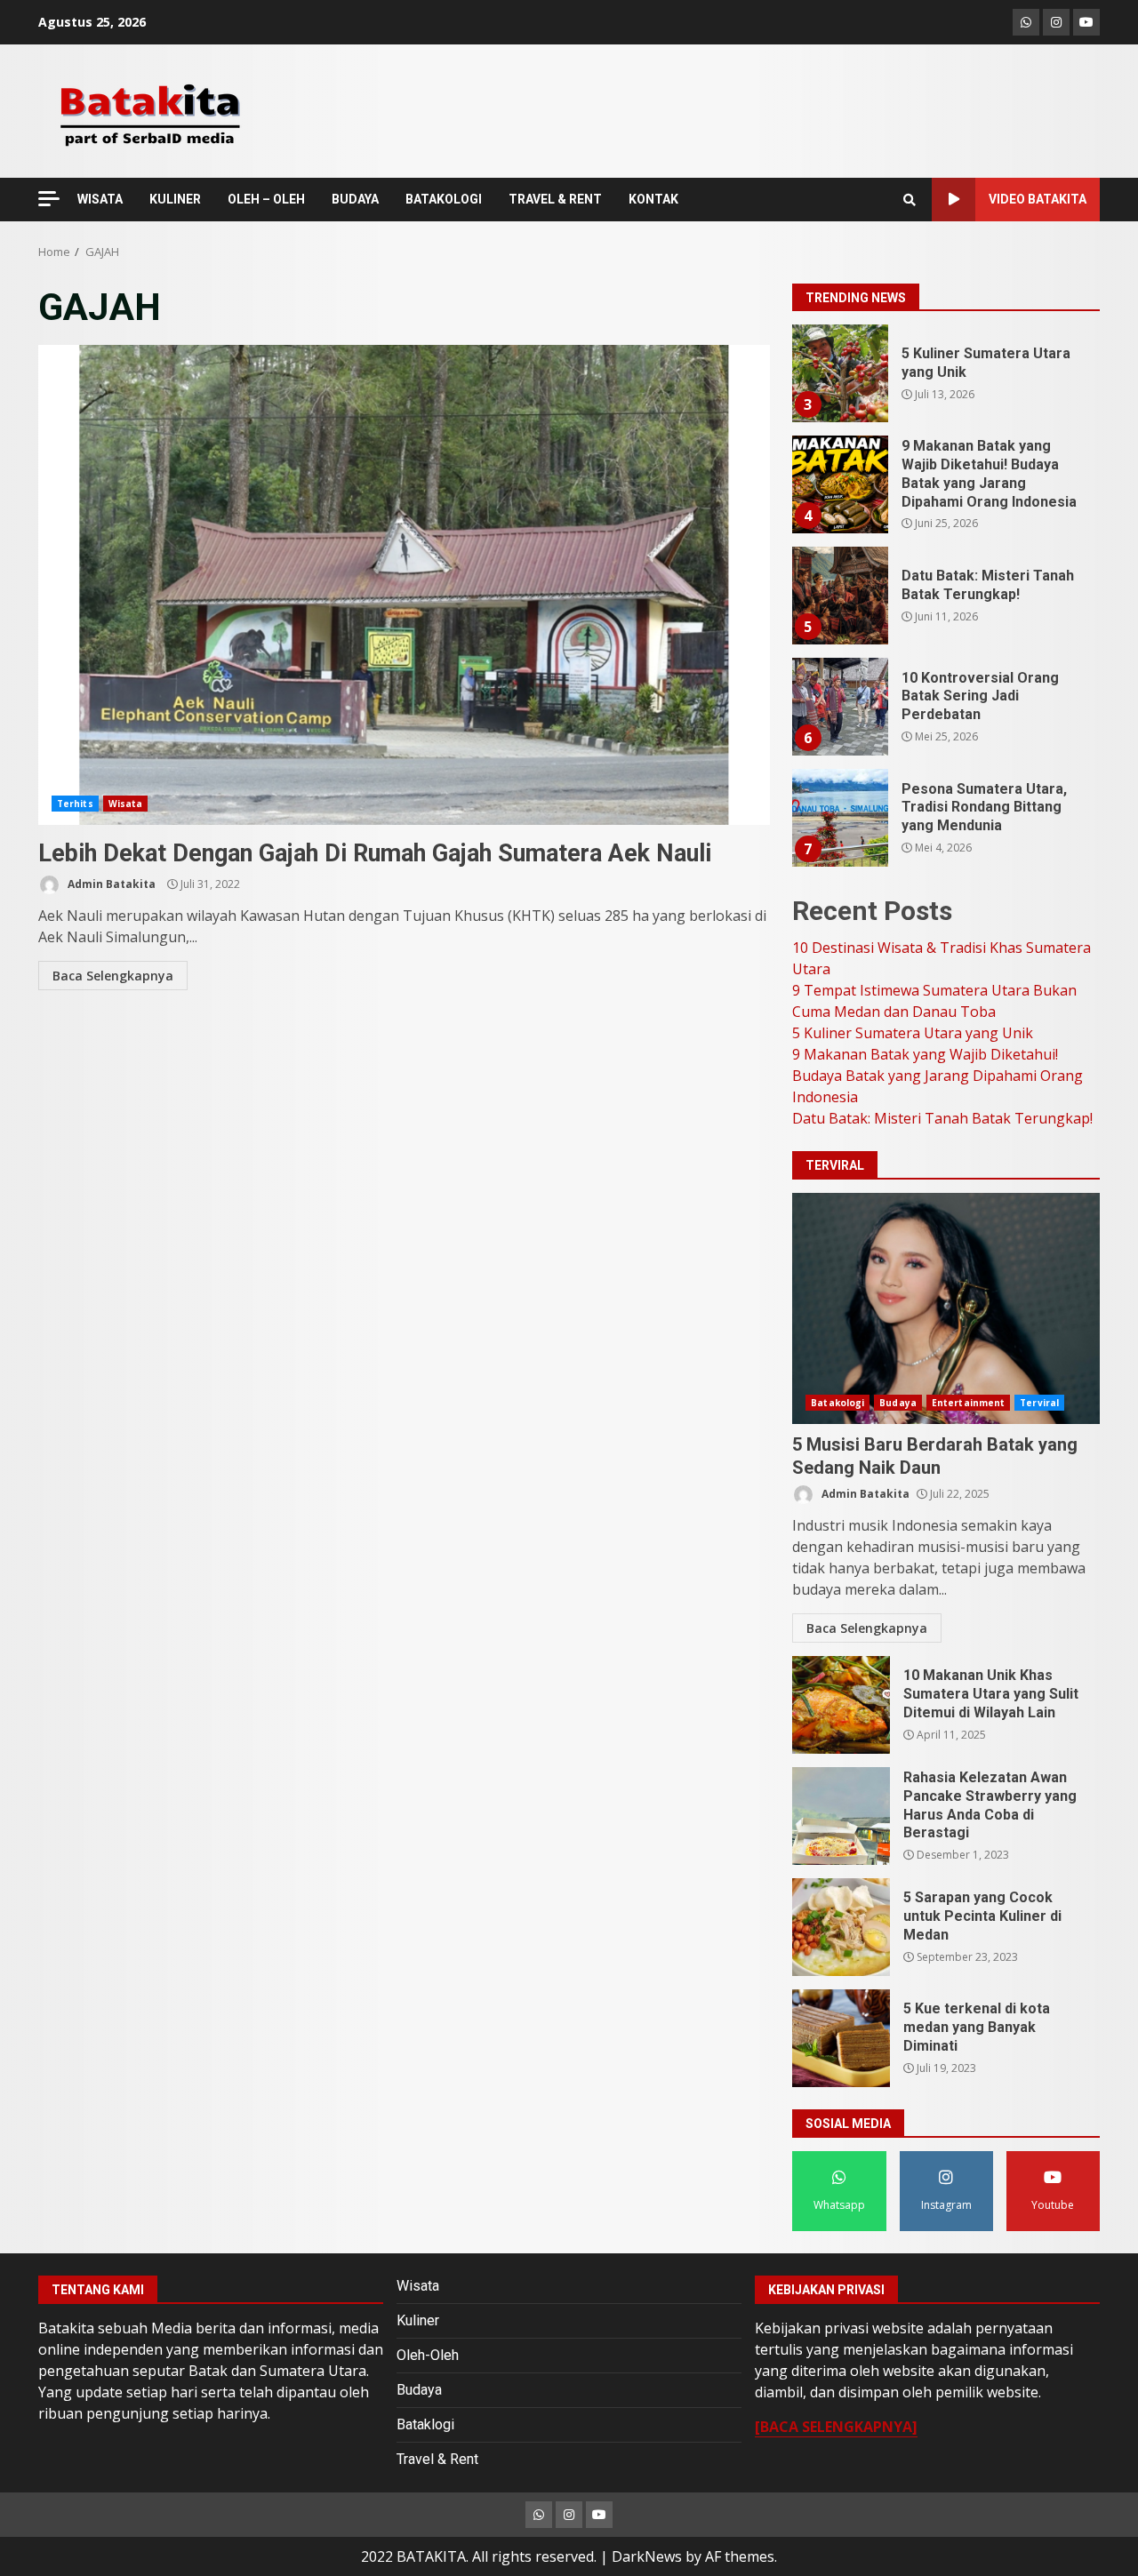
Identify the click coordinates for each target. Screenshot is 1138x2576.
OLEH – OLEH (266, 199)
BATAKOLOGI (444, 199)
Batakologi (837, 1403)
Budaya (898, 1403)
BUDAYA (355, 199)
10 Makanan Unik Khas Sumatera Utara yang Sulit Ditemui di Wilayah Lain (841, 1705)
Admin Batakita (110, 884)
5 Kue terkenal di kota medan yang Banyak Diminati (841, 2038)
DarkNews (647, 2556)
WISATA (100, 199)
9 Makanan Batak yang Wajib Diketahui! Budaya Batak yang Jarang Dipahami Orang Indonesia (839, 484)
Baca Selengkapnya (113, 976)
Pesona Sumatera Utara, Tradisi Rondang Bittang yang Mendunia (839, 818)
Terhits (75, 804)
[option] (946, 380)
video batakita (1038, 199)
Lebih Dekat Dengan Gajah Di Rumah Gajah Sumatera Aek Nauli (404, 585)
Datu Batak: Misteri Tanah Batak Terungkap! (839, 596)
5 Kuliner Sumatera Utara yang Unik (839, 373)
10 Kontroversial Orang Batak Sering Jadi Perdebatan (839, 707)
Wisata (126, 804)
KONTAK (653, 199)
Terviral (1039, 1403)
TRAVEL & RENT (555, 199)
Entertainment (968, 1403)
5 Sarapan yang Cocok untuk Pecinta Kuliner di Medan (841, 1927)
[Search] (910, 200)
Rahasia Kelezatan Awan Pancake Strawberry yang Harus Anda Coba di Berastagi (841, 1816)
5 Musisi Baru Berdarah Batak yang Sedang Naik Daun (946, 1308)
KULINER (175, 199)
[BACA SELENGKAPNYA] (836, 2427)
